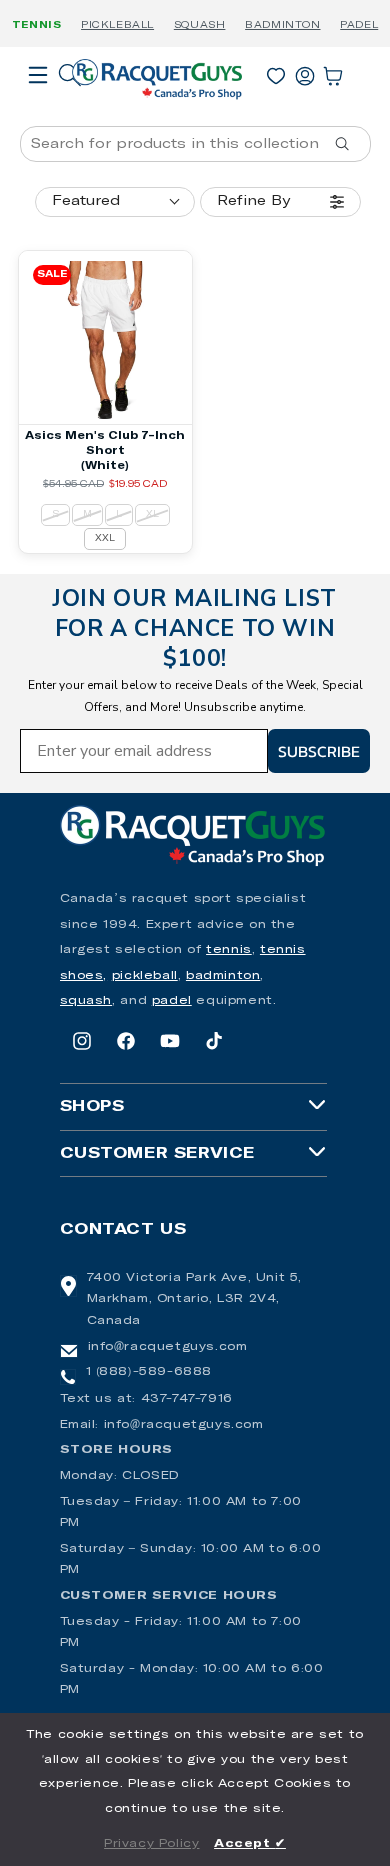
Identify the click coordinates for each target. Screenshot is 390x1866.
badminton (223, 976)
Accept (250, 1844)
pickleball (145, 976)
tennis (229, 950)
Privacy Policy (151, 1844)
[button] (38, 103)
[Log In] (305, 72)
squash (86, 1001)
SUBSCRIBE (319, 751)
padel (172, 1001)
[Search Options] (350, 144)
